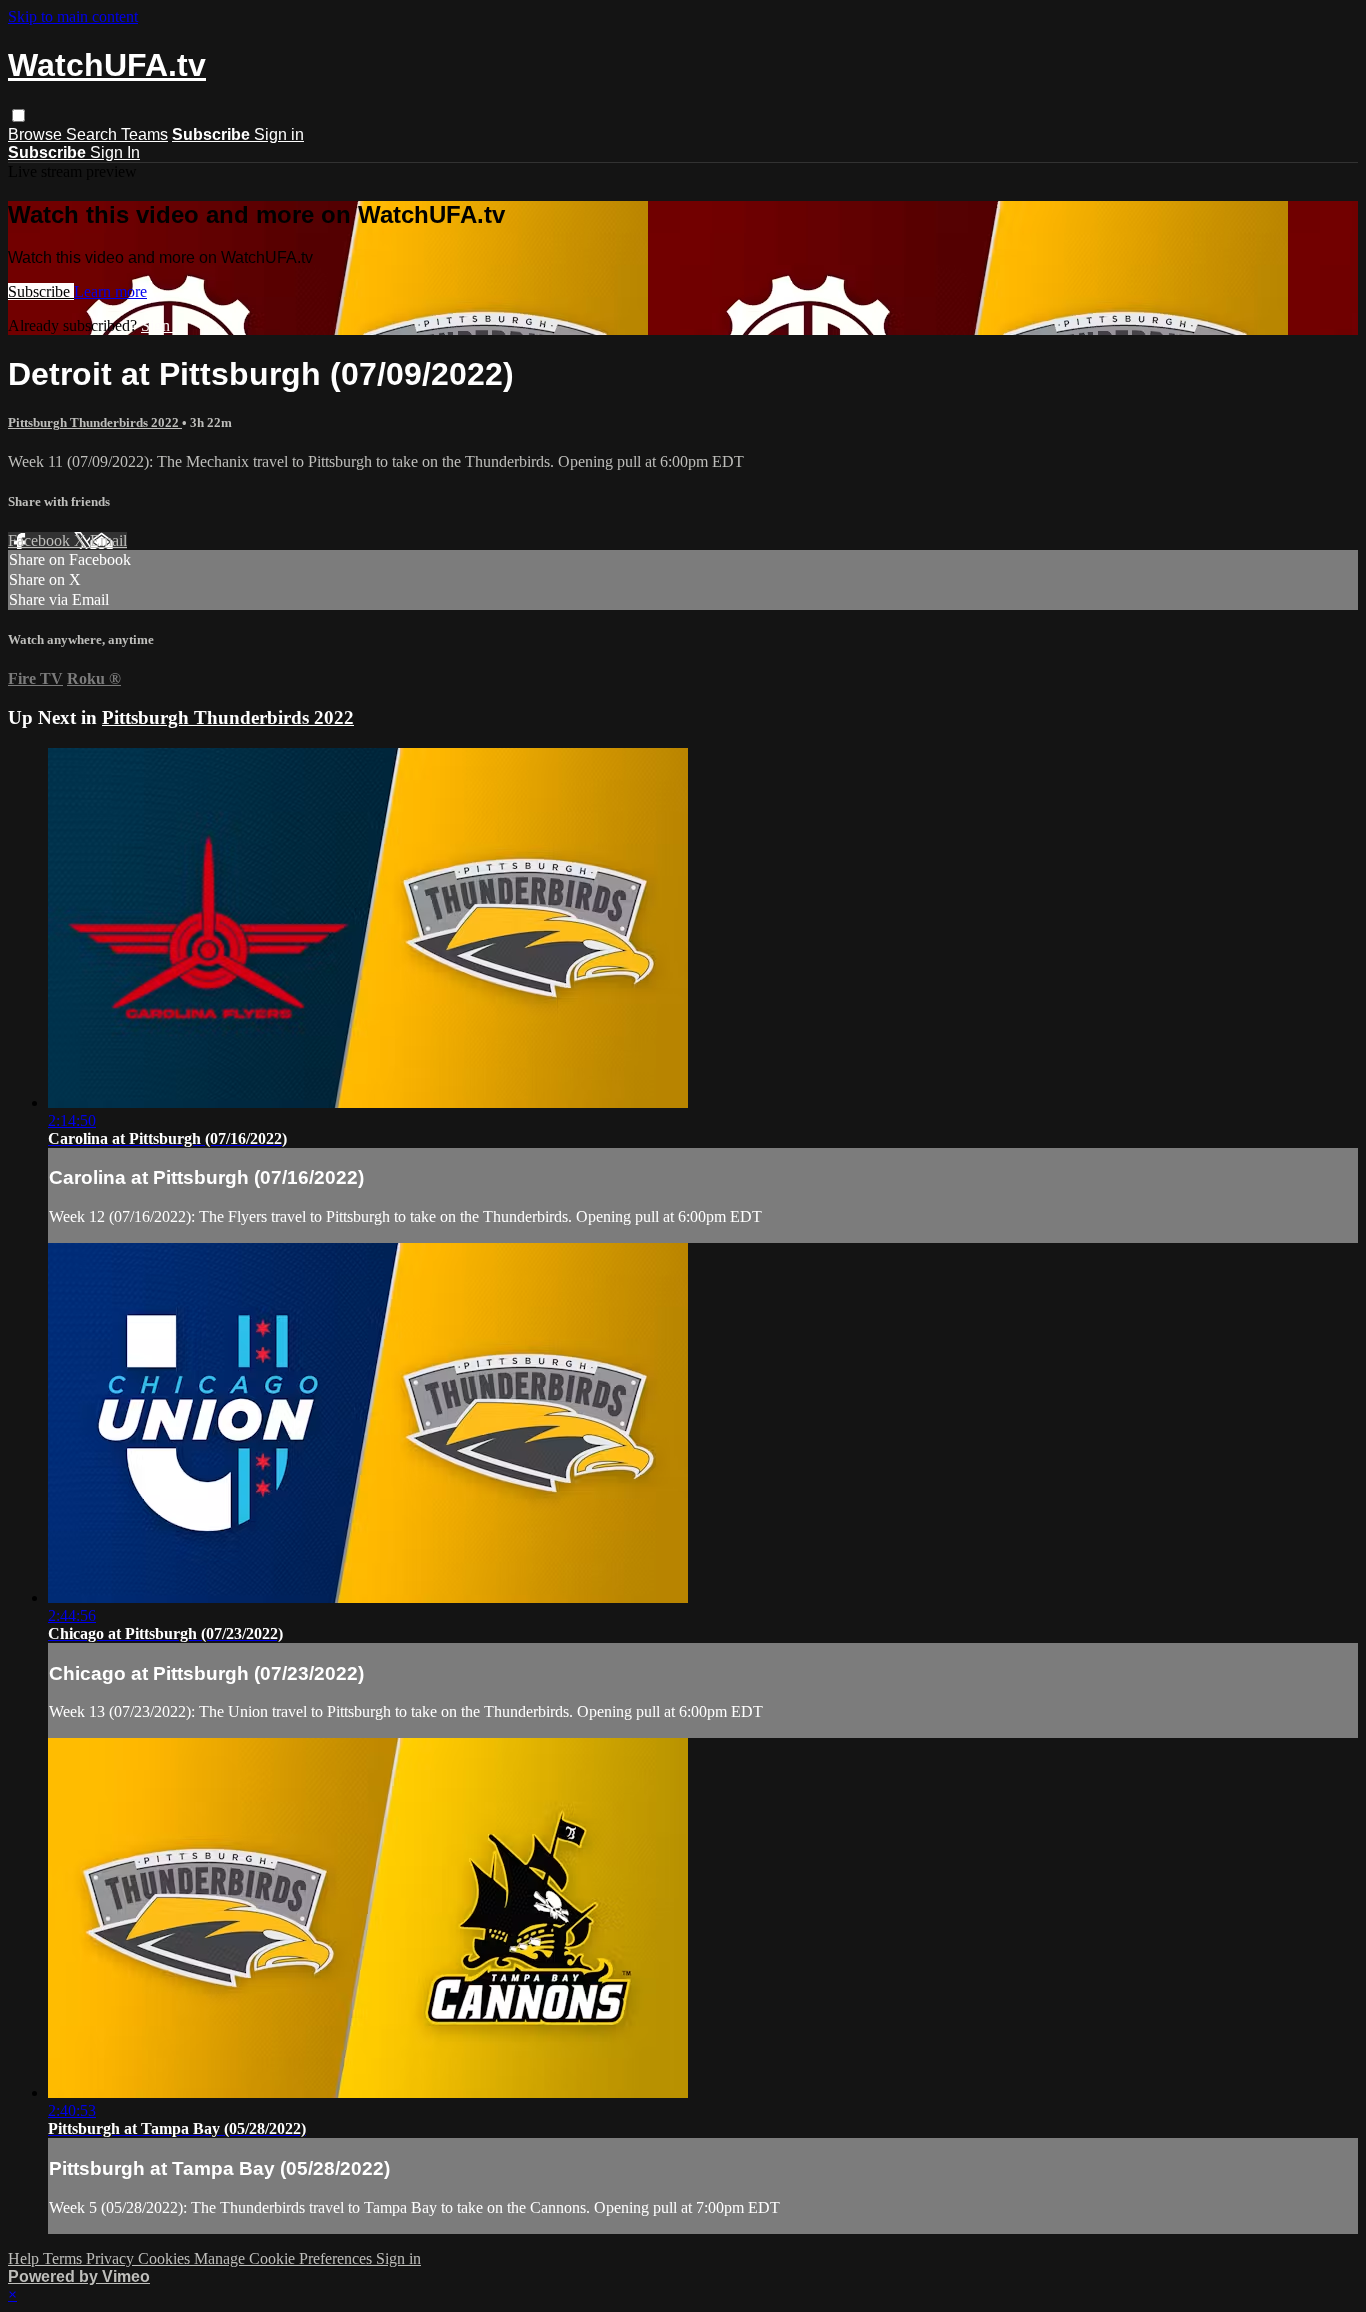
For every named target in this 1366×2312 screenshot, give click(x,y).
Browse (37, 134)
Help (25, 2258)
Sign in (279, 134)
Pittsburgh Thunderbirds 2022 (95, 422)
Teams (144, 134)
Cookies (166, 2258)
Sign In (115, 152)
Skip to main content (73, 16)
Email (108, 540)
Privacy (112, 2258)
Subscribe (41, 291)
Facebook (41, 540)
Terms (64, 2258)
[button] (18, 115)
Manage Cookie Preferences (285, 2258)
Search (93, 134)
